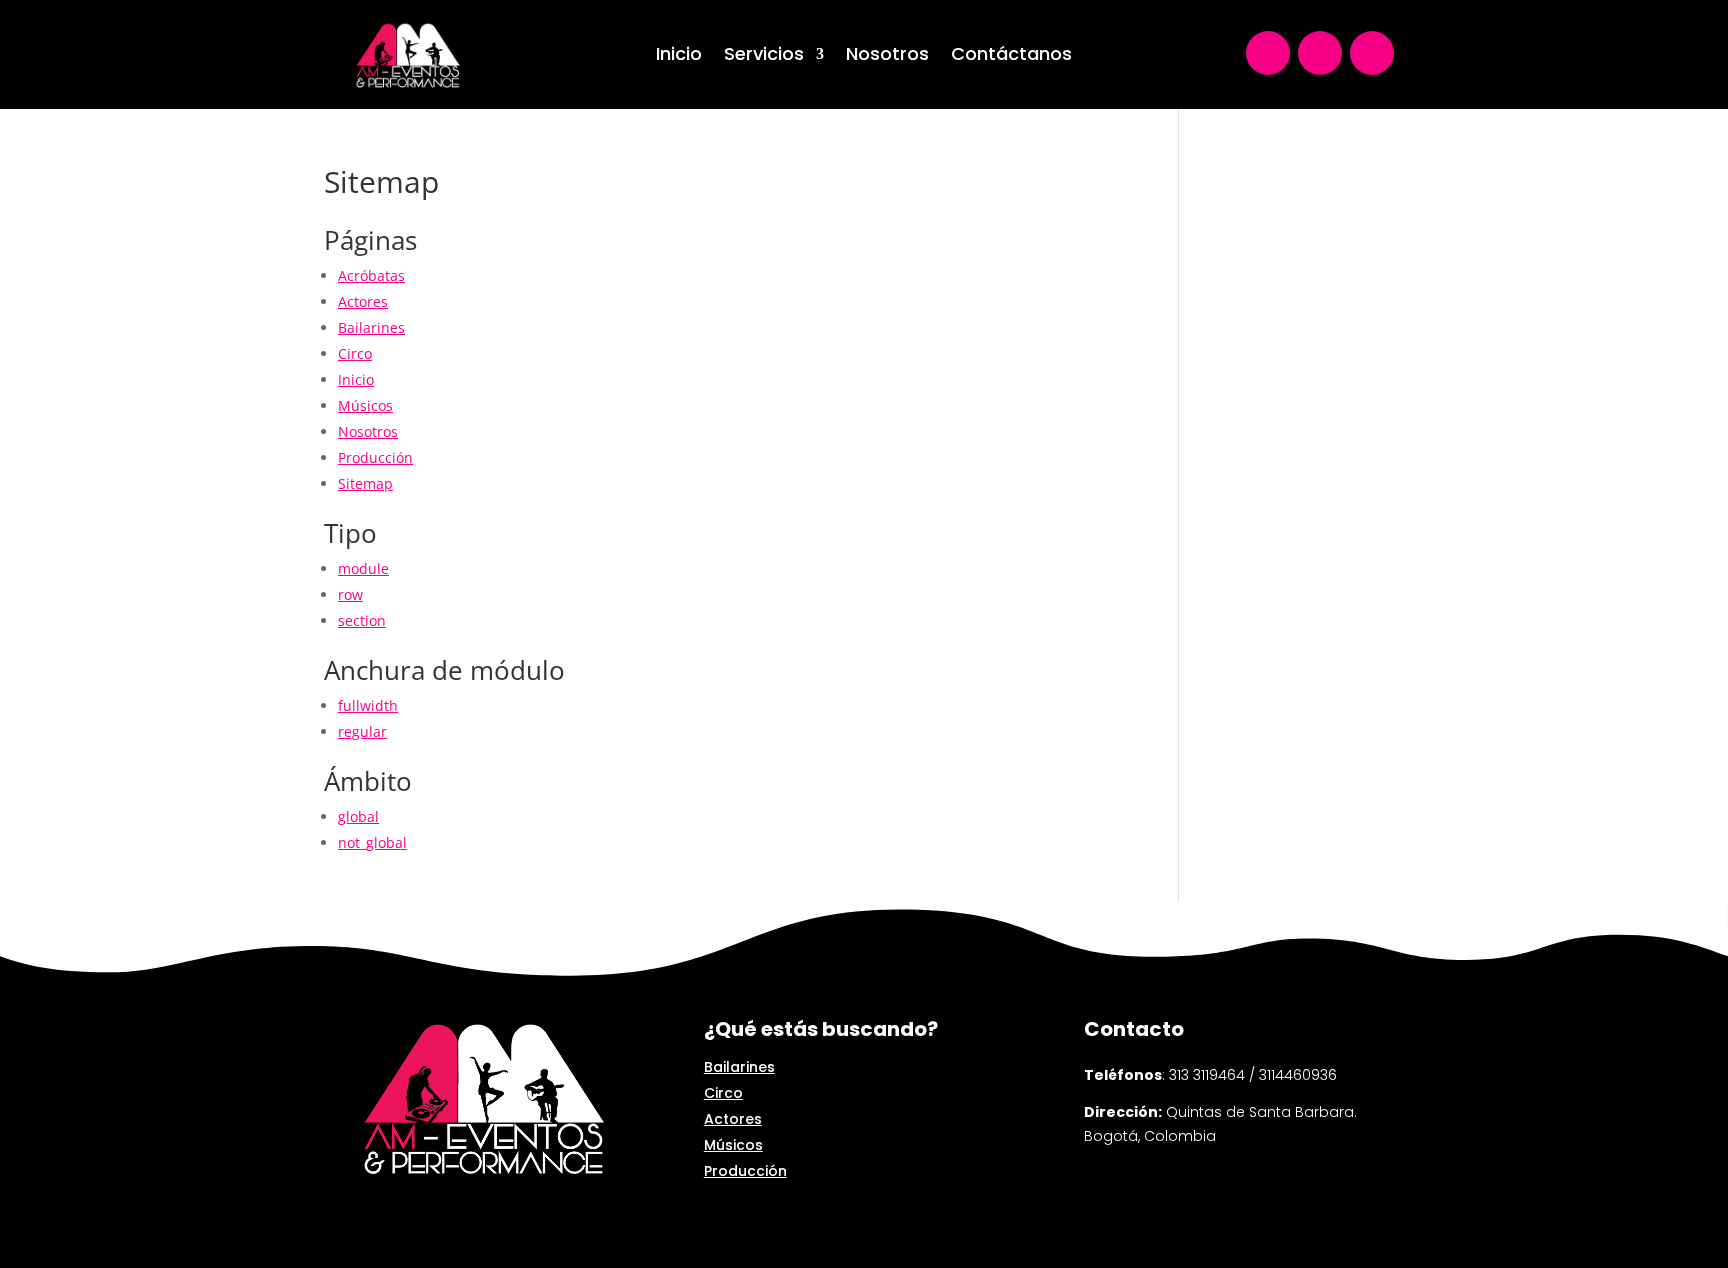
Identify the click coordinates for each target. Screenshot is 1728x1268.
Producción (375, 457)
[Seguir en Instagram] (1320, 53)
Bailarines (371, 327)
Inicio (679, 56)
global (358, 816)
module (363, 568)
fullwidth (368, 705)
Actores (363, 301)
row (350, 594)
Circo (355, 353)
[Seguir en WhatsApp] (1268, 53)
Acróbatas (371, 275)
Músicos (365, 405)
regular (362, 731)
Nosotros (887, 56)
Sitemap (365, 483)
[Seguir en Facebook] (1372, 53)
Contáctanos (1011, 56)
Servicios (764, 56)
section (362, 620)
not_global (372, 842)
